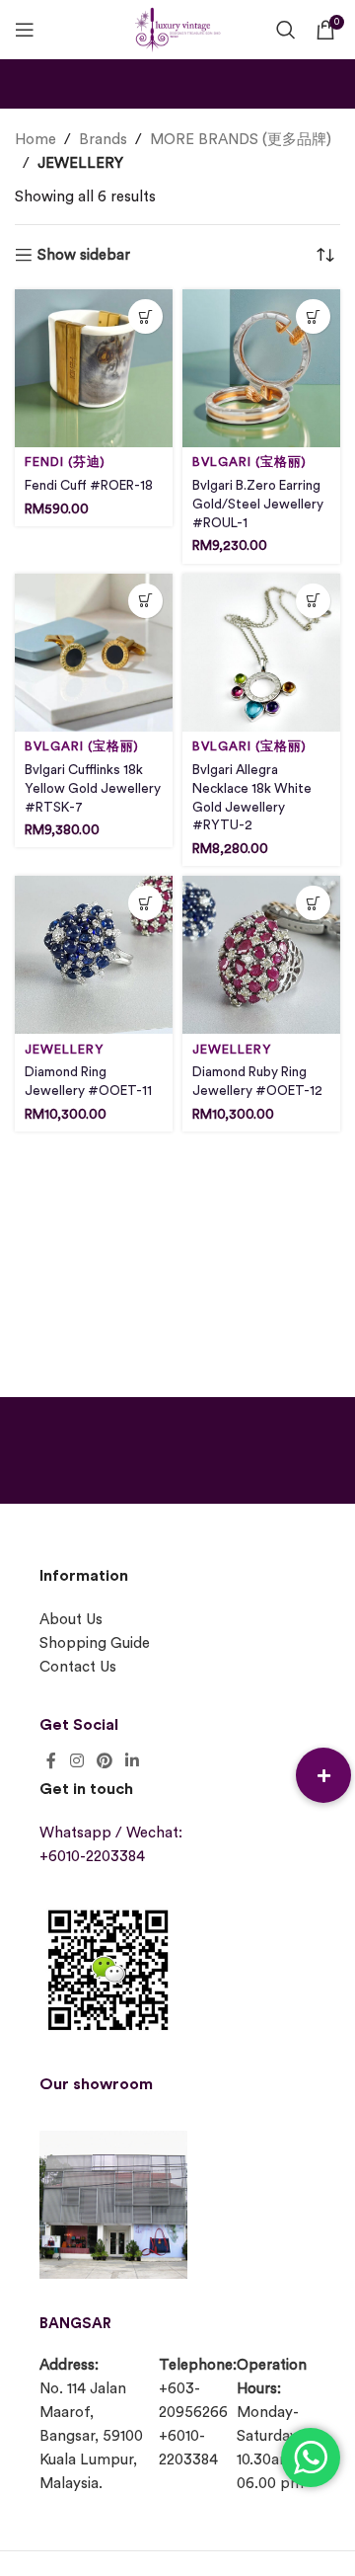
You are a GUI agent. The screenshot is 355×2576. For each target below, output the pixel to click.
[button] (323, 1775)
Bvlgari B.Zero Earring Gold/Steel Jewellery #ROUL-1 (258, 505)
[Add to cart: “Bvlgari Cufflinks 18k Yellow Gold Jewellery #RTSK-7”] (145, 601)
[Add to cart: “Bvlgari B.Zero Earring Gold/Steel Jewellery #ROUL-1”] (313, 316)
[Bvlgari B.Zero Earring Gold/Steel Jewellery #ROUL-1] (261, 368)
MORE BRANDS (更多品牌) (241, 140)
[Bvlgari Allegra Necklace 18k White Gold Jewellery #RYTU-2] (261, 653)
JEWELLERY (64, 1050)
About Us (71, 1620)
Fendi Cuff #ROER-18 (89, 486)
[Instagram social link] (76, 1761)
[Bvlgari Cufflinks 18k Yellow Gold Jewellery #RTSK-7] (94, 653)
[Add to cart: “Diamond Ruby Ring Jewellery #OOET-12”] (313, 903)
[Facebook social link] (51, 1761)
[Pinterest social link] (104, 1761)
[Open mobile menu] (25, 30)
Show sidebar (84, 255)
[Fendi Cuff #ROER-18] (94, 368)
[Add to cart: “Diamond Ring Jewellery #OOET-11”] (145, 903)
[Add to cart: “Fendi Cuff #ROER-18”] (145, 316)
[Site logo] (177, 27)
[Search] (286, 30)
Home (35, 140)
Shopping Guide (95, 1643)
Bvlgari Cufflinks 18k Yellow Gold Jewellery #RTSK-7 (93, 789)
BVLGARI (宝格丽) (249, 462)
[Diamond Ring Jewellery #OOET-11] (94, 955)
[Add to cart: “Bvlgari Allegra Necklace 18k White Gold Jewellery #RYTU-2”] (313, 601)
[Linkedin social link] (133, 1761)
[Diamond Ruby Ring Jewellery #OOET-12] (261, 955)
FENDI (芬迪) (65, 462)
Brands (103, 140)
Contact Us (78, 1667)
